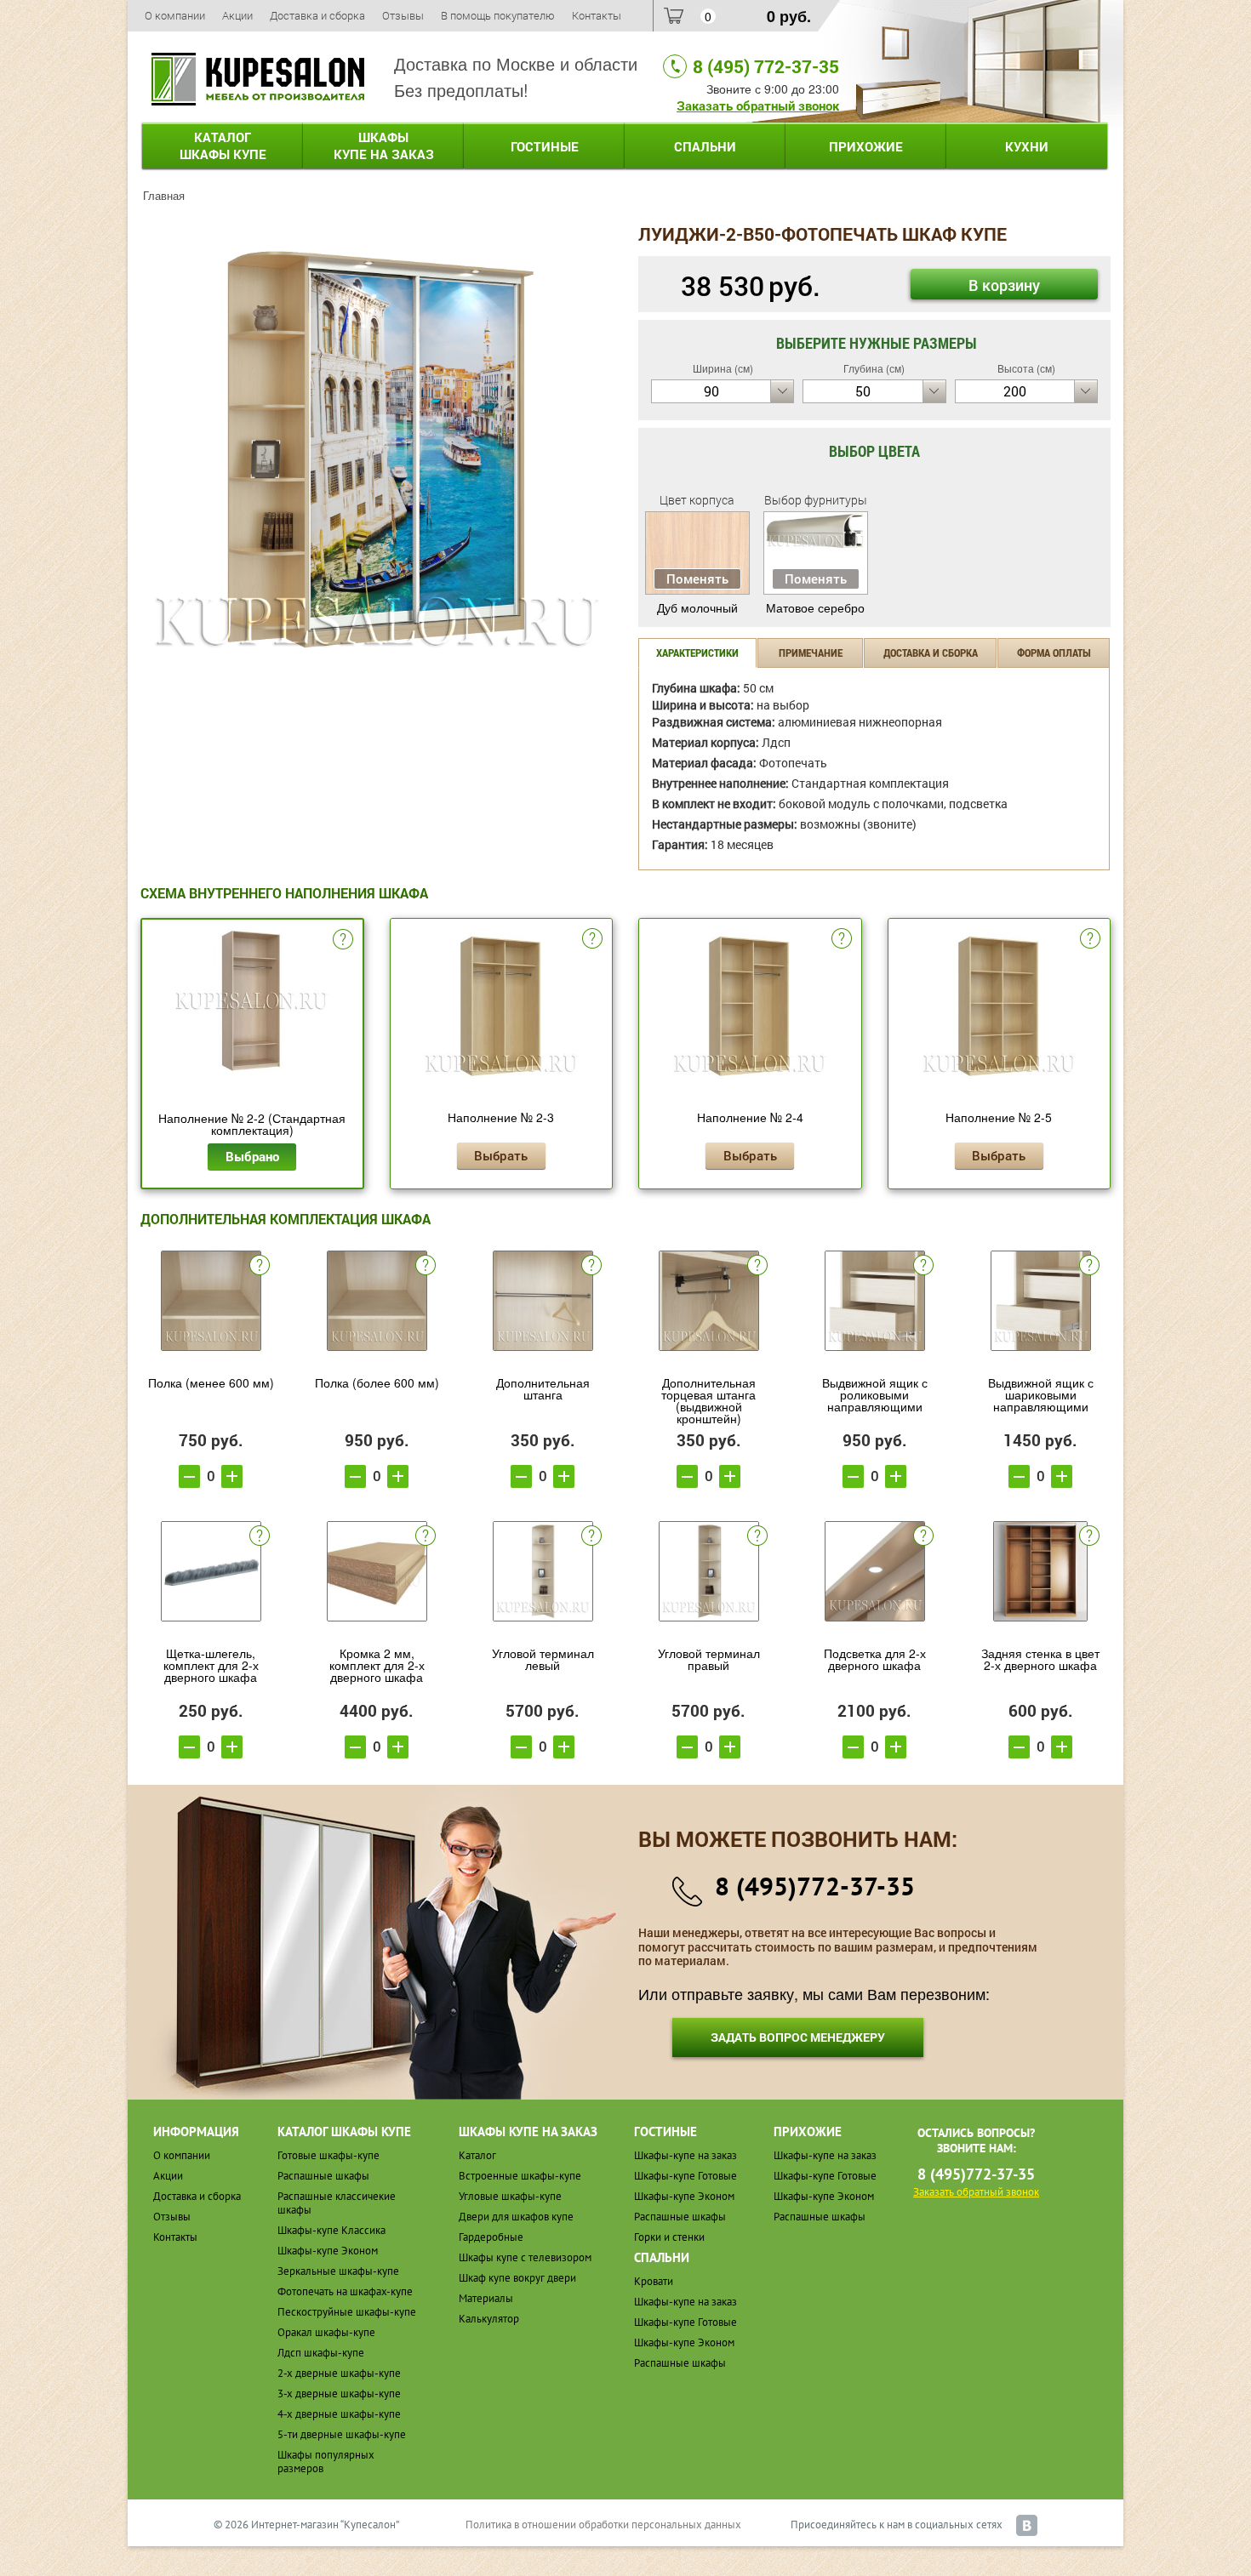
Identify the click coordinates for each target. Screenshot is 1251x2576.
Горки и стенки (669, 2237)
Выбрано (252, 1156)
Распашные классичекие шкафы (337, 2203)
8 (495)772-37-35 (815, 1886)
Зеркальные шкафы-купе (338, 2271)
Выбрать (501, 1155)
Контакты (597, 15)
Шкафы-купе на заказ (685, 2155)
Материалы (486, 2298)
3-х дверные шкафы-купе (339, 2394)
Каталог (223, 145)
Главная (164, 195)
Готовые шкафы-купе (328, 2155)
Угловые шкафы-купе (510, 2196)
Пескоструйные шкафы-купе (347, 2312)
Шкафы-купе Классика (331, 2230)
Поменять (697, 578)
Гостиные (545, 146)
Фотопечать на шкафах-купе (345, 2291)
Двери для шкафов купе (516, 2217)
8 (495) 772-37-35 (766, 66)
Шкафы (384, 145)
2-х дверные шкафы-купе (339, 2373)
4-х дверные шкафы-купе (339, 2414)
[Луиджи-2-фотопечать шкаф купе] (377, 447)
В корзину (1004, 285)
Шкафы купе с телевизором (525, 2257)
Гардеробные (491, 2237)
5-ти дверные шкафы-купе (342, 2434)
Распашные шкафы (323, 2176)
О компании (175, 15)
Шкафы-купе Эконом (328, 2251)
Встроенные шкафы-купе (520, 2176)
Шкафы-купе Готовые (685, 2176)
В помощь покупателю (498, 15)
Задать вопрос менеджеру (798, 2037)
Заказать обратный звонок (758, 105)
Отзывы (403, 15)
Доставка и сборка (317, 15)
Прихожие (866, 146)
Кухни (1027, 146)
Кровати (654, 2281)
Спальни (705, 146)
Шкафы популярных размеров (326, 2462)
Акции (237, 15)
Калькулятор (489, 2319)
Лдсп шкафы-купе (321, 2353)
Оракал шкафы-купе (326, 2332)
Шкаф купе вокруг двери (517, 2278)
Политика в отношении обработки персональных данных (603, 2525)
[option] (377, 450)
